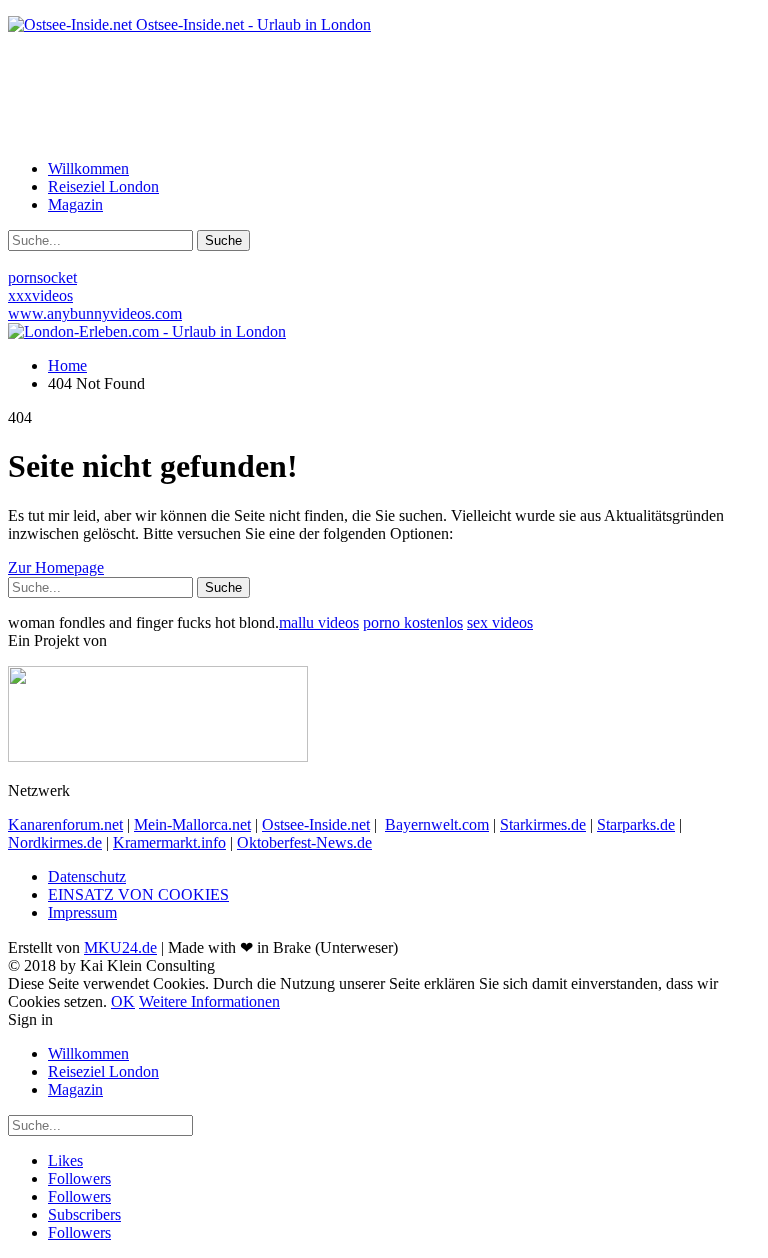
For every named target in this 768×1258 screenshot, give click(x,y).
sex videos (500, 622)
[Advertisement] (384, 95)
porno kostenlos (413, 622)
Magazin (75, 204)
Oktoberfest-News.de (304, 842)
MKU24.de (120, 947)
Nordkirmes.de (55, 842)
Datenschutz (87, 876)
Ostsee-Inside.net (316, 824)
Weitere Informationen (209, 1001)
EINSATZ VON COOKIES (138, 894)
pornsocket (42, 277)
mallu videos (319, 622)
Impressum (82, 912)
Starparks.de (636, 824)
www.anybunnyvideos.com (95, 313)
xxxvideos (40, 295)
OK (123, 1001)
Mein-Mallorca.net (192, 824)
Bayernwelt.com (437, 824)
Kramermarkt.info (169, 842)
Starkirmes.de (543, 824)
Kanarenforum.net (65, 824)
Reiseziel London (103, 186)
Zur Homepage (56, 567)
